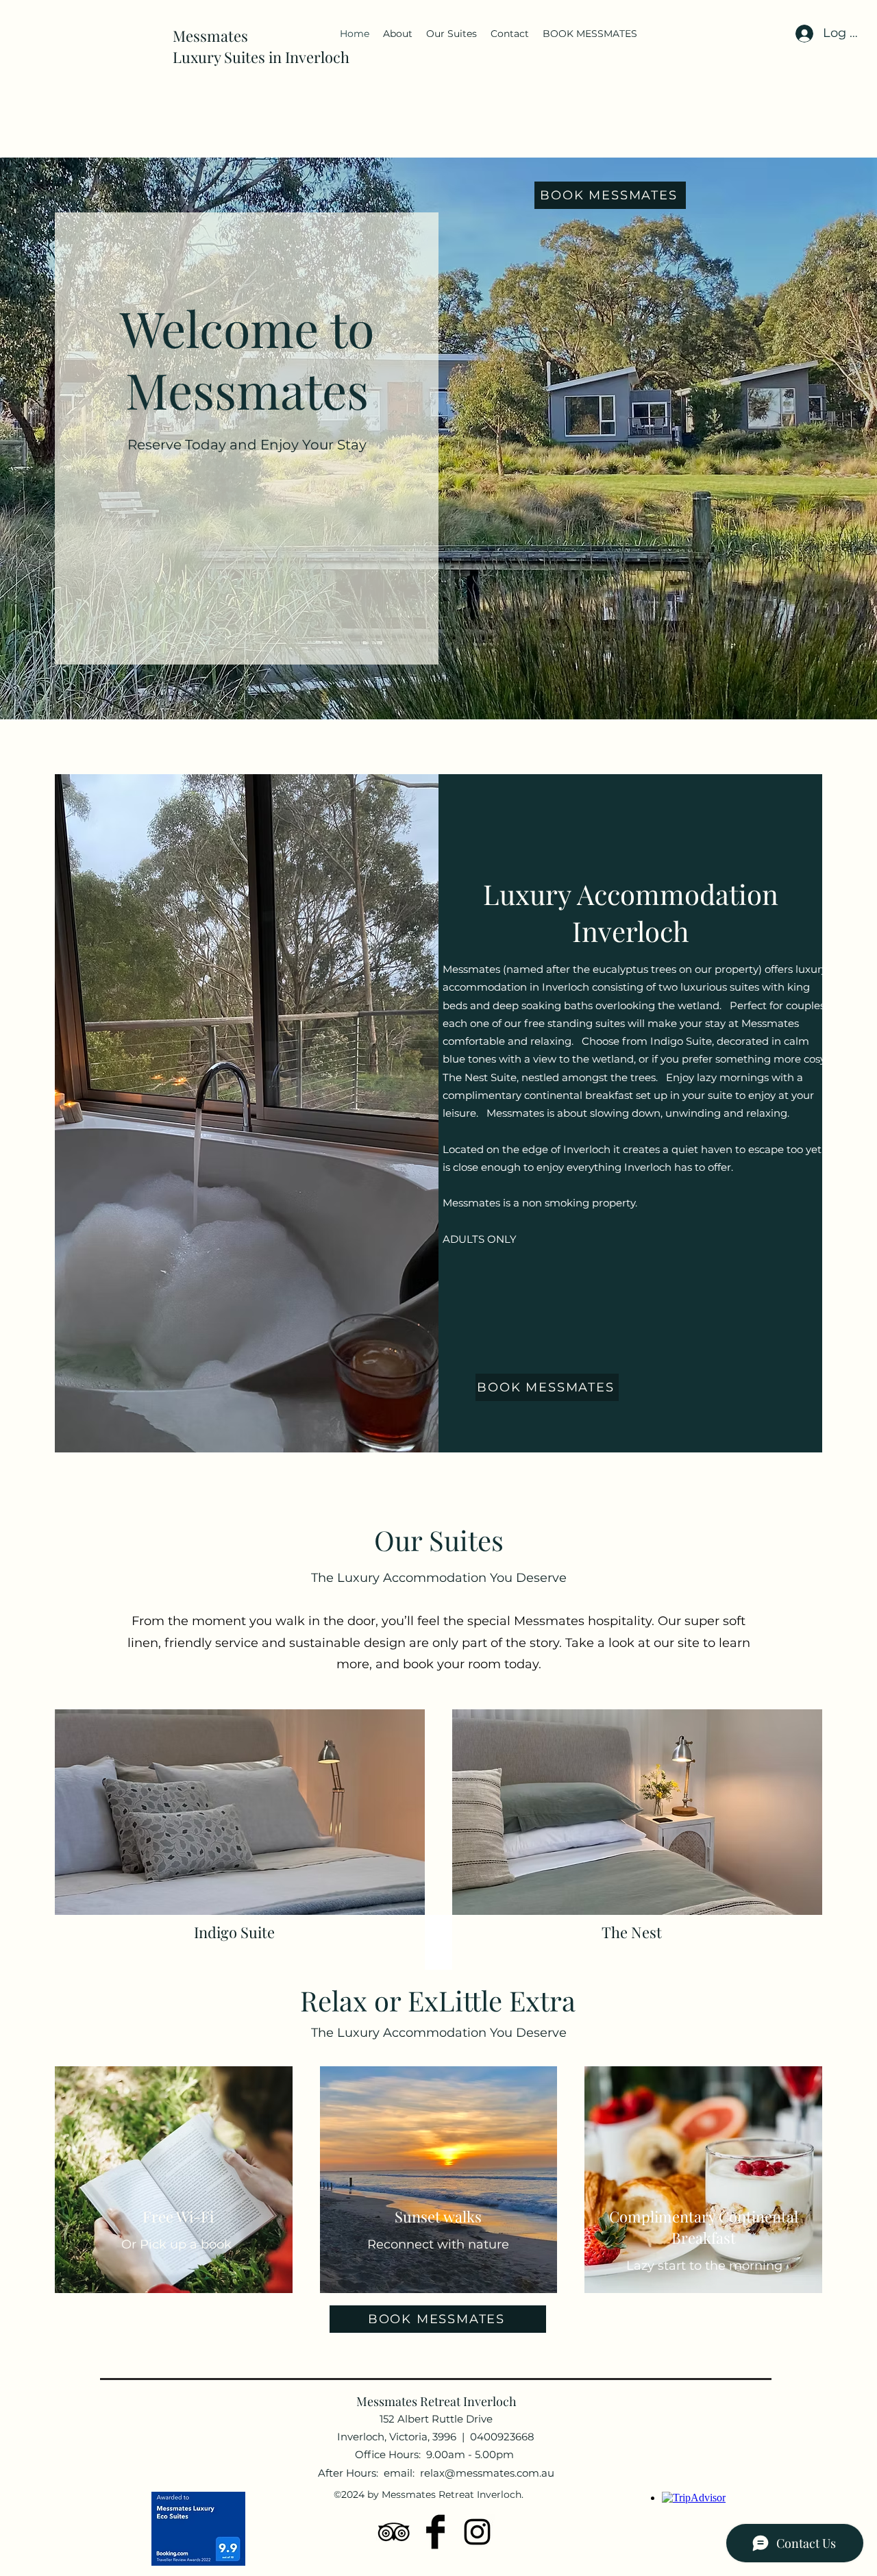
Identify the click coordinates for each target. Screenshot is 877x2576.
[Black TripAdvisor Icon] (394, 2532)
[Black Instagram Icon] (477, 2532)
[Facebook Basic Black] (435, 2532)
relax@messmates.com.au (487, 2473)
